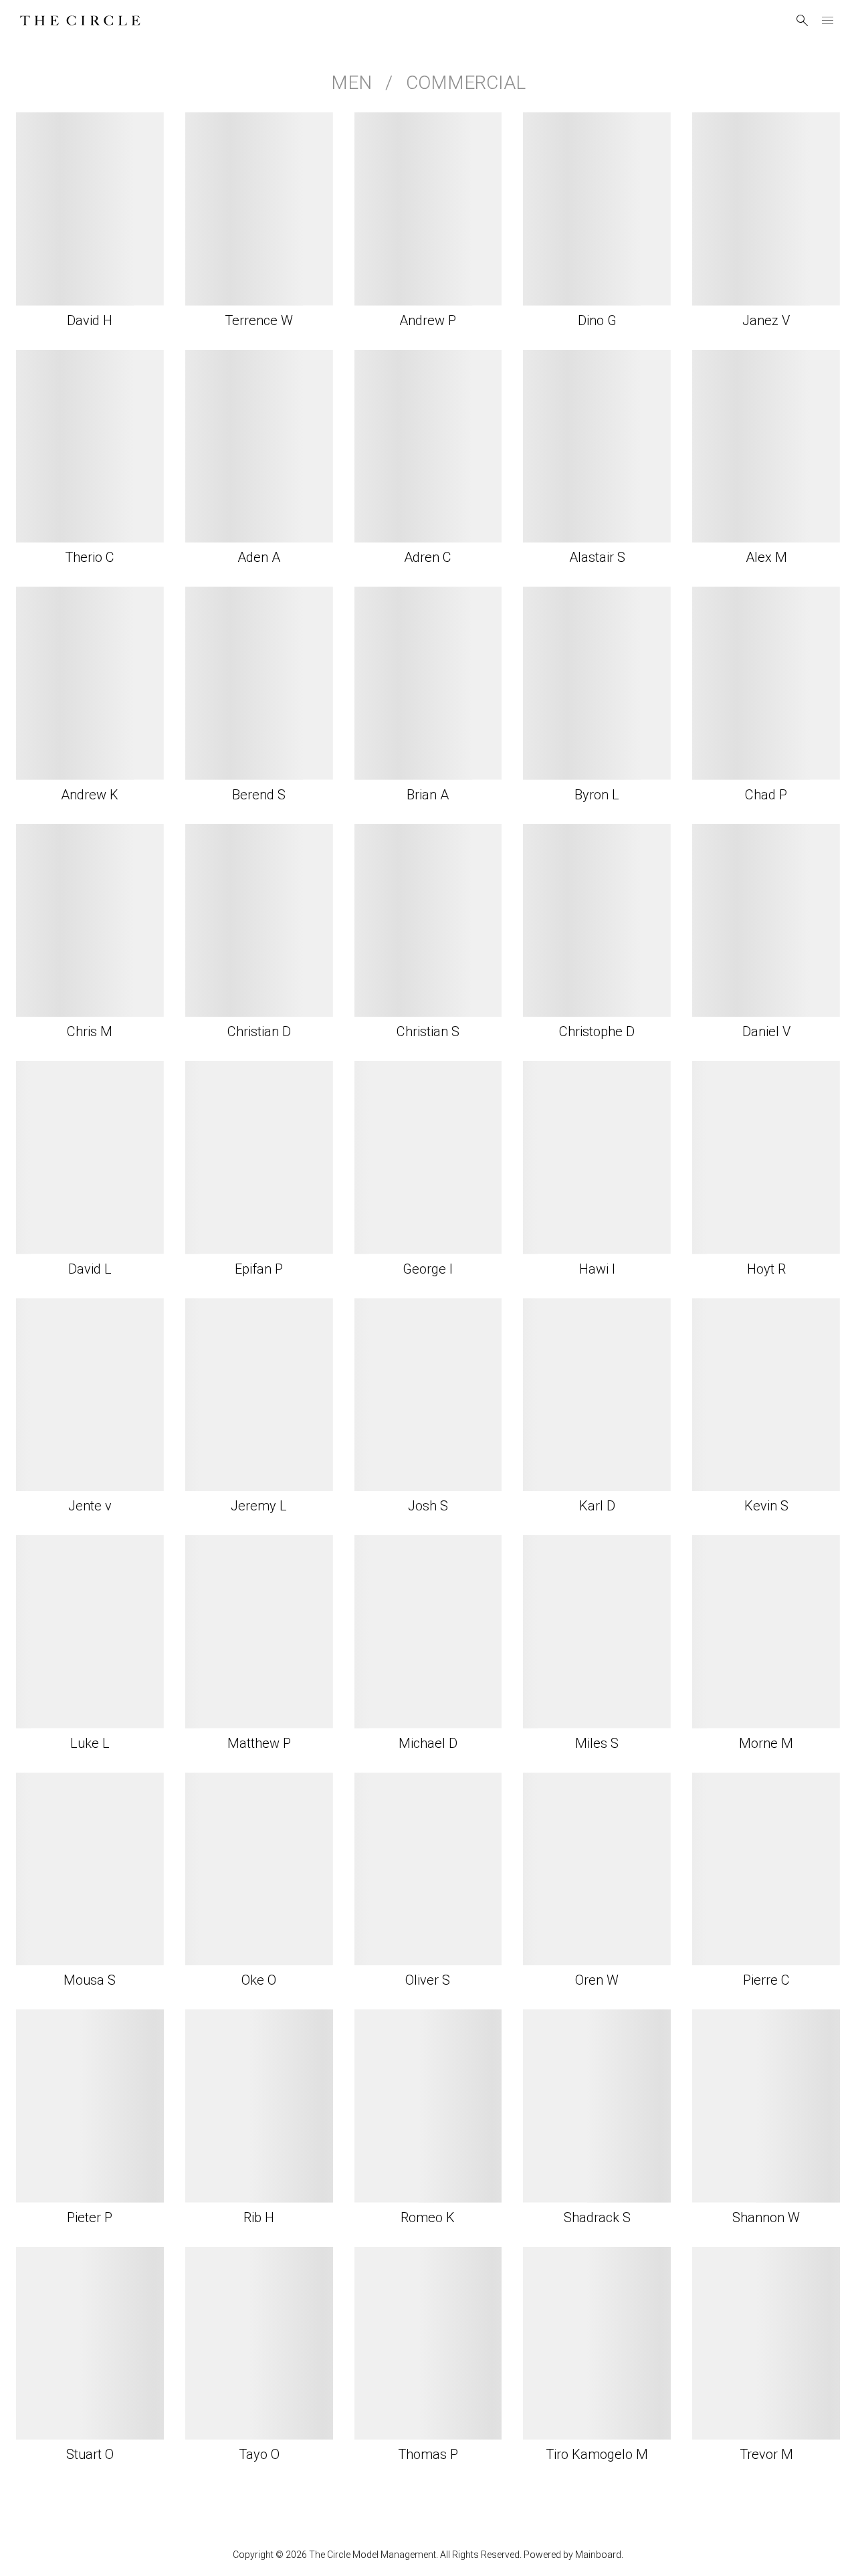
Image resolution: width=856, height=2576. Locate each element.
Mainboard (598, 2555)
